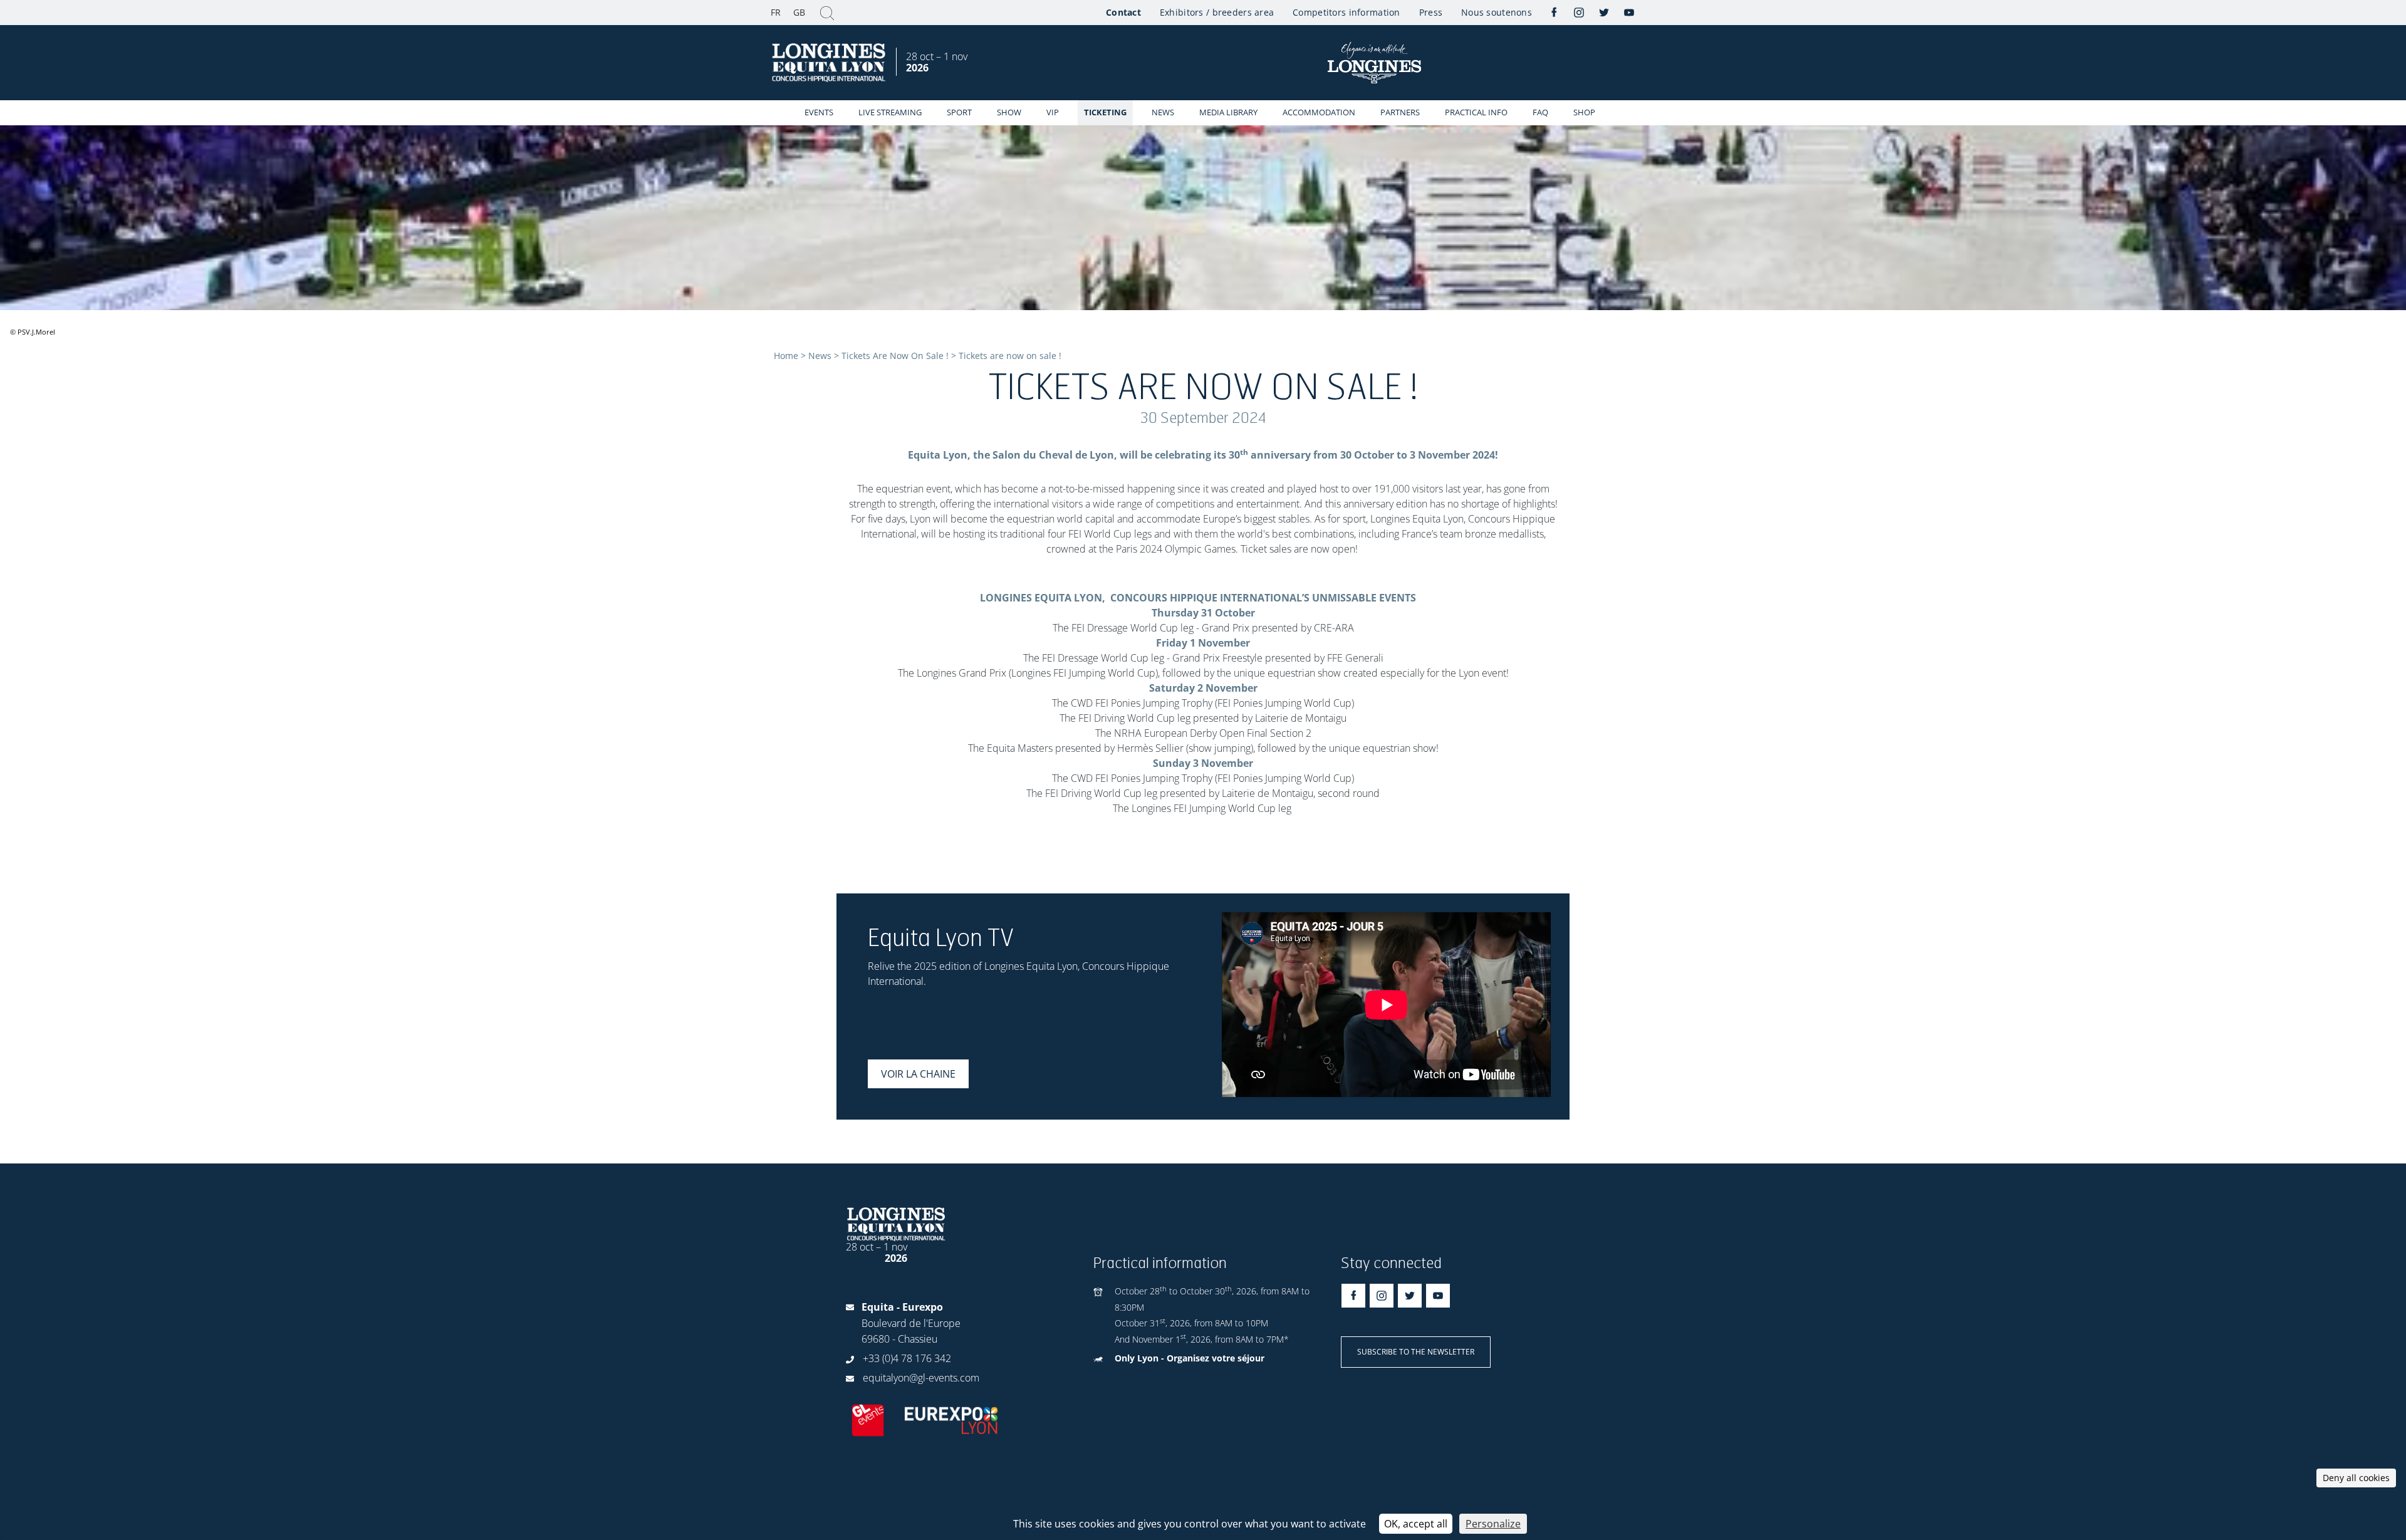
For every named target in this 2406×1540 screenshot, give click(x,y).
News (1163, 112)
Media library (1228, 112)
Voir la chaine (918, 1074)
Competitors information (1346, 12)
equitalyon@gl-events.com (921, 1378)
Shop (1584, 112)
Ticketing (1105, 112)
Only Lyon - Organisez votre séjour (1190, 1358)
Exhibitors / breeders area (1217, 12)
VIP (1053, 112)
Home (786, 356)
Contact (1123, 12)
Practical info (1476, 112)
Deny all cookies (2356, 1478)
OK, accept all (1416, 1524)
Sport (959, 112)
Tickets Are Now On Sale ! (895, 356)
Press (1431, 12)
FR (776, 12)
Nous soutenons (1497, 12)
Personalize (1493, 1524)
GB (799, 12)
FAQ (1540, 112)
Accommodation (1319, 112)
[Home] (830, 63)
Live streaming (890, 112)
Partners (1400, 112)
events (819, 112)
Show (1009, 112)
